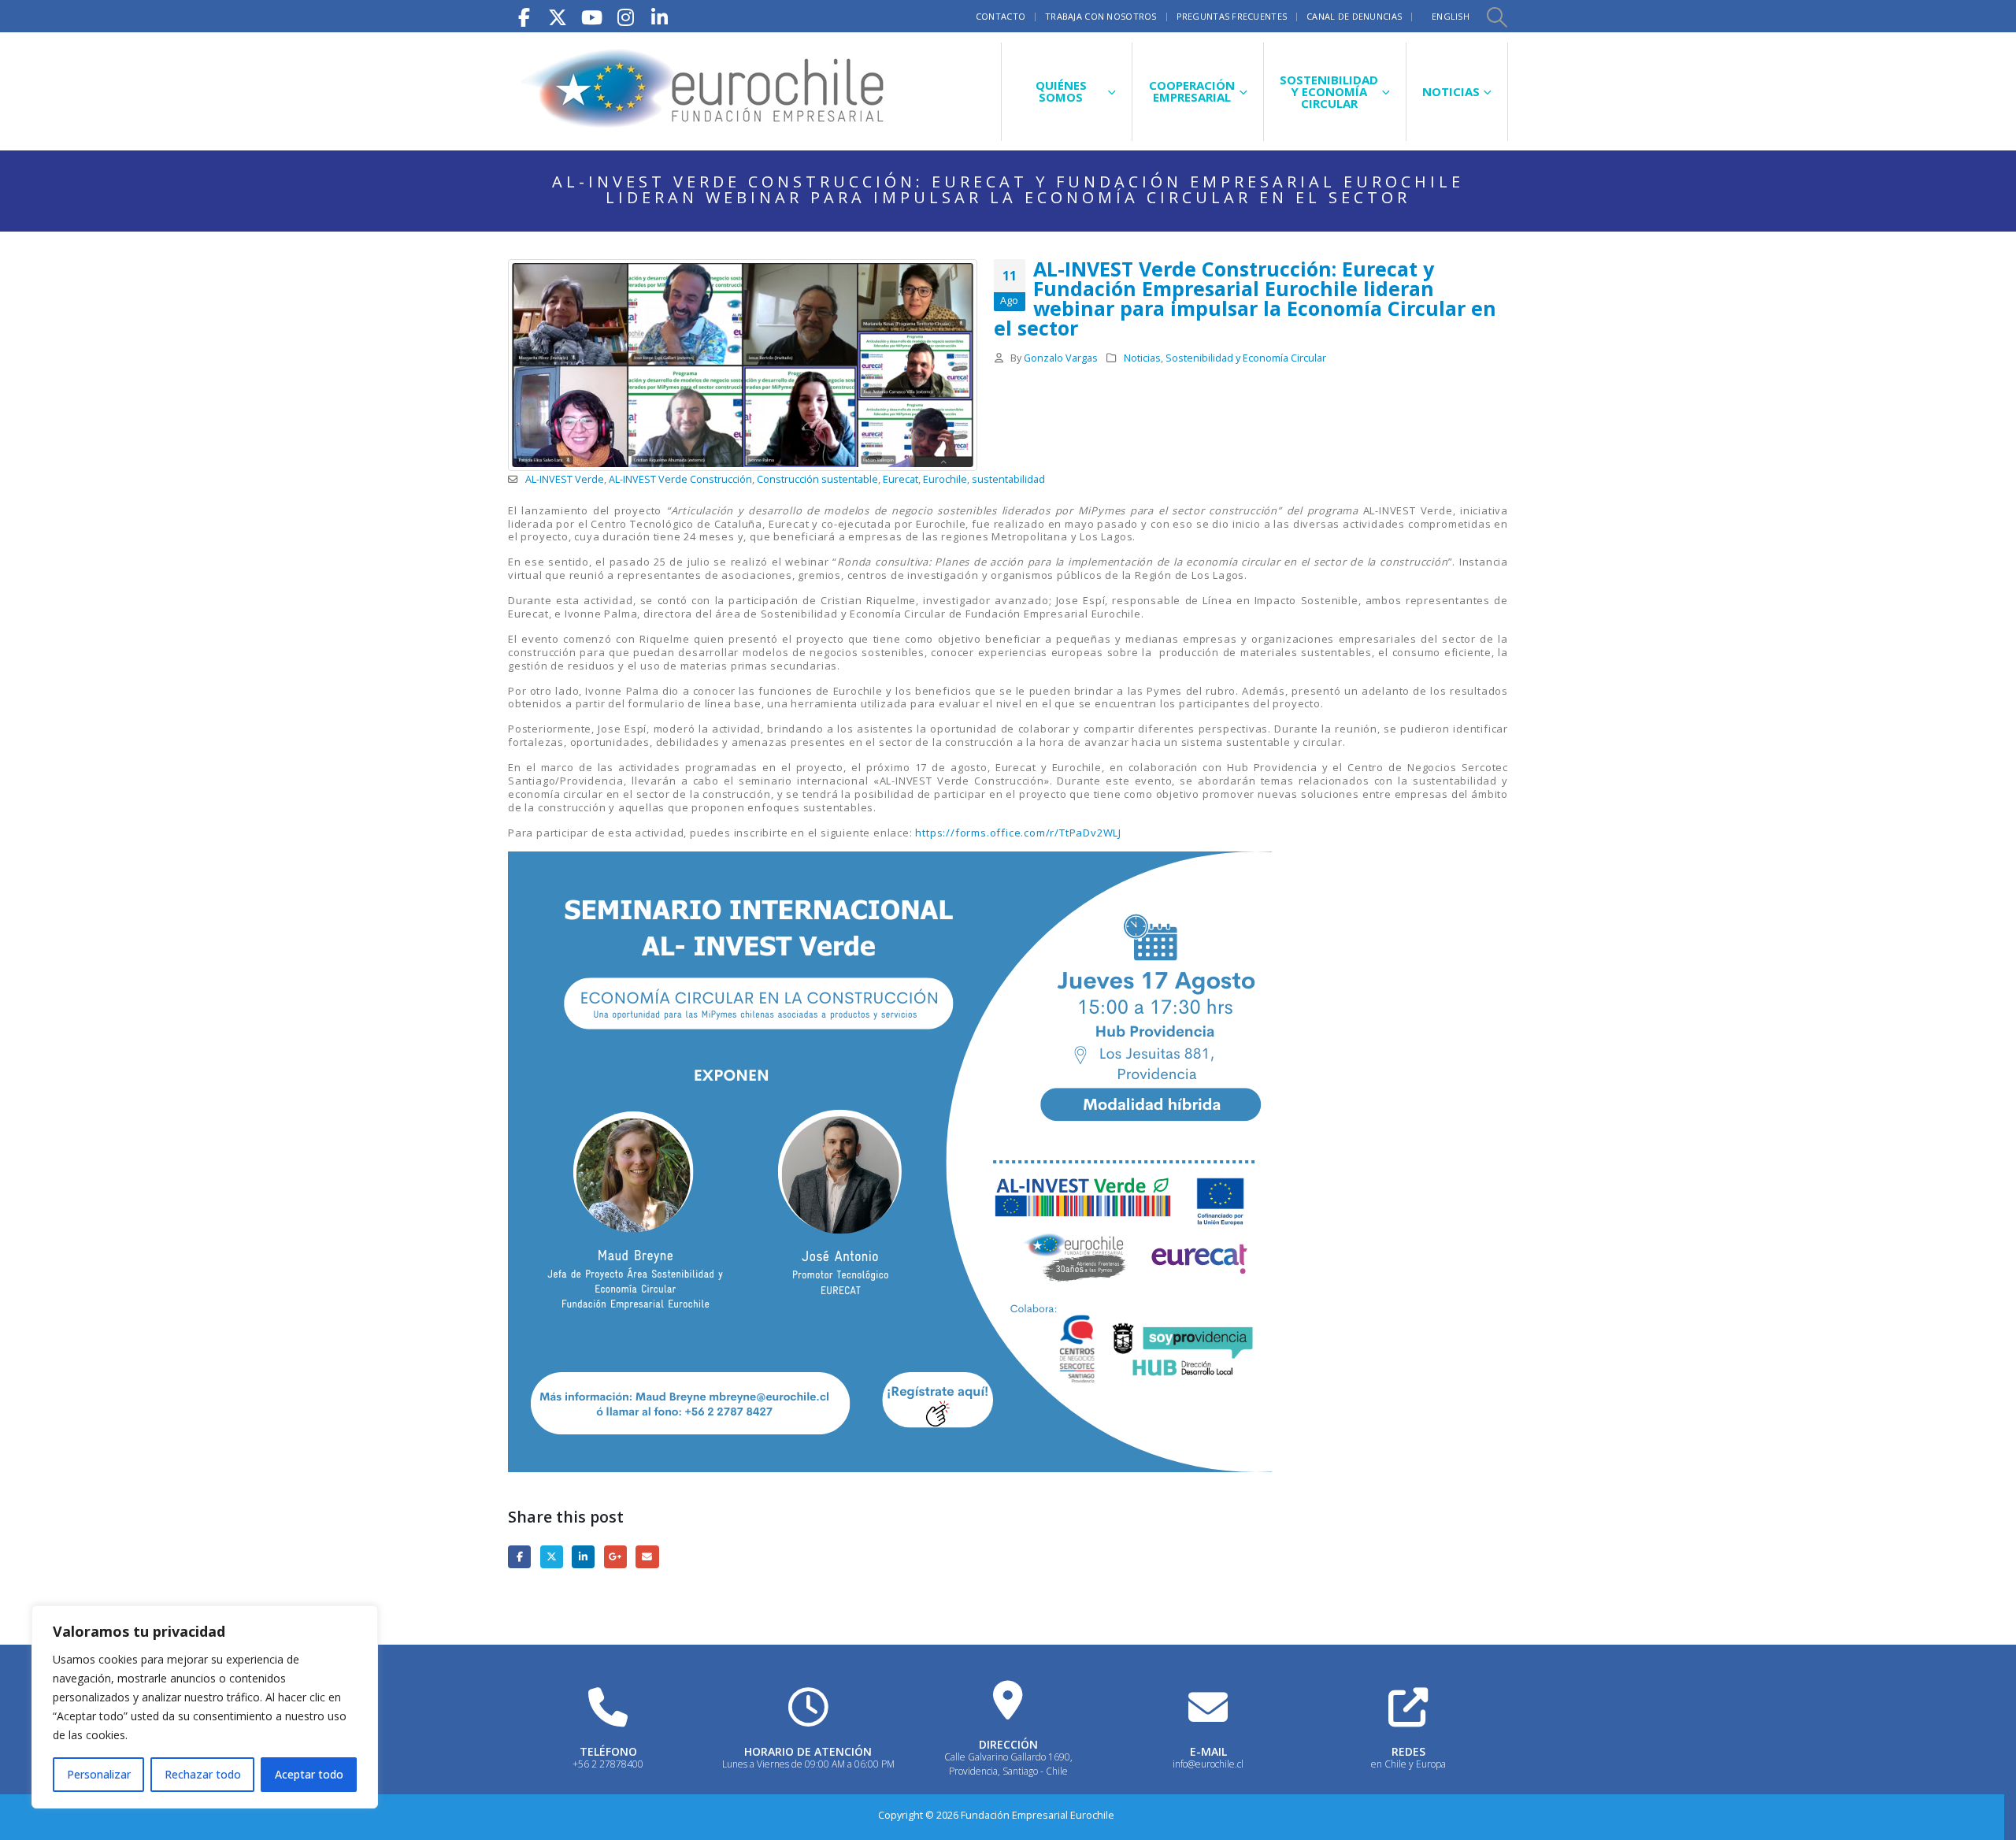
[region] (205, 1707)
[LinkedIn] (659, 16)
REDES (1408, 1751)
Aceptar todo (309, 1774)
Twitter (552, 1557)
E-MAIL (1208, 1751)
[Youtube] (591, 16)
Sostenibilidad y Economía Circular (1246, 358)
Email (647, 1557)
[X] (558, 16)
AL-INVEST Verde (565, 479)
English (1451, 16)
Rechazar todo (203, 1774)
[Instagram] (625, 16)
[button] (1496, 17)
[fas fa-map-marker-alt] (1008, 1700)
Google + (615, 1557)
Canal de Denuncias (1354, 16)
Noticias (1142, 358)
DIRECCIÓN (1008, 1744)
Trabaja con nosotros (1101, 16)
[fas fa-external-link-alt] (1408, 1707)
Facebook (519, 1557)
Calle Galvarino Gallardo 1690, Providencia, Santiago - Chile (1008, 1764)
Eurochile (945, 479)
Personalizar (99, 1774)
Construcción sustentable (817, 479)
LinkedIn (583, 1557)
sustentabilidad (1008, 479)
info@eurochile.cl (1208, 1764)
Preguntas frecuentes (1232, 16)
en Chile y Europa (1408, 1764)
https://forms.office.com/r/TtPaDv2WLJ (1018, 833)
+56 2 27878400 (608, 1764)
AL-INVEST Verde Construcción (680, 479)
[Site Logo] (705, 91)
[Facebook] (524, 16)
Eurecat (901, 479)
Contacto (1001, 16)
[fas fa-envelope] (1208, 1707)
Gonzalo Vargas (1061, 358)
